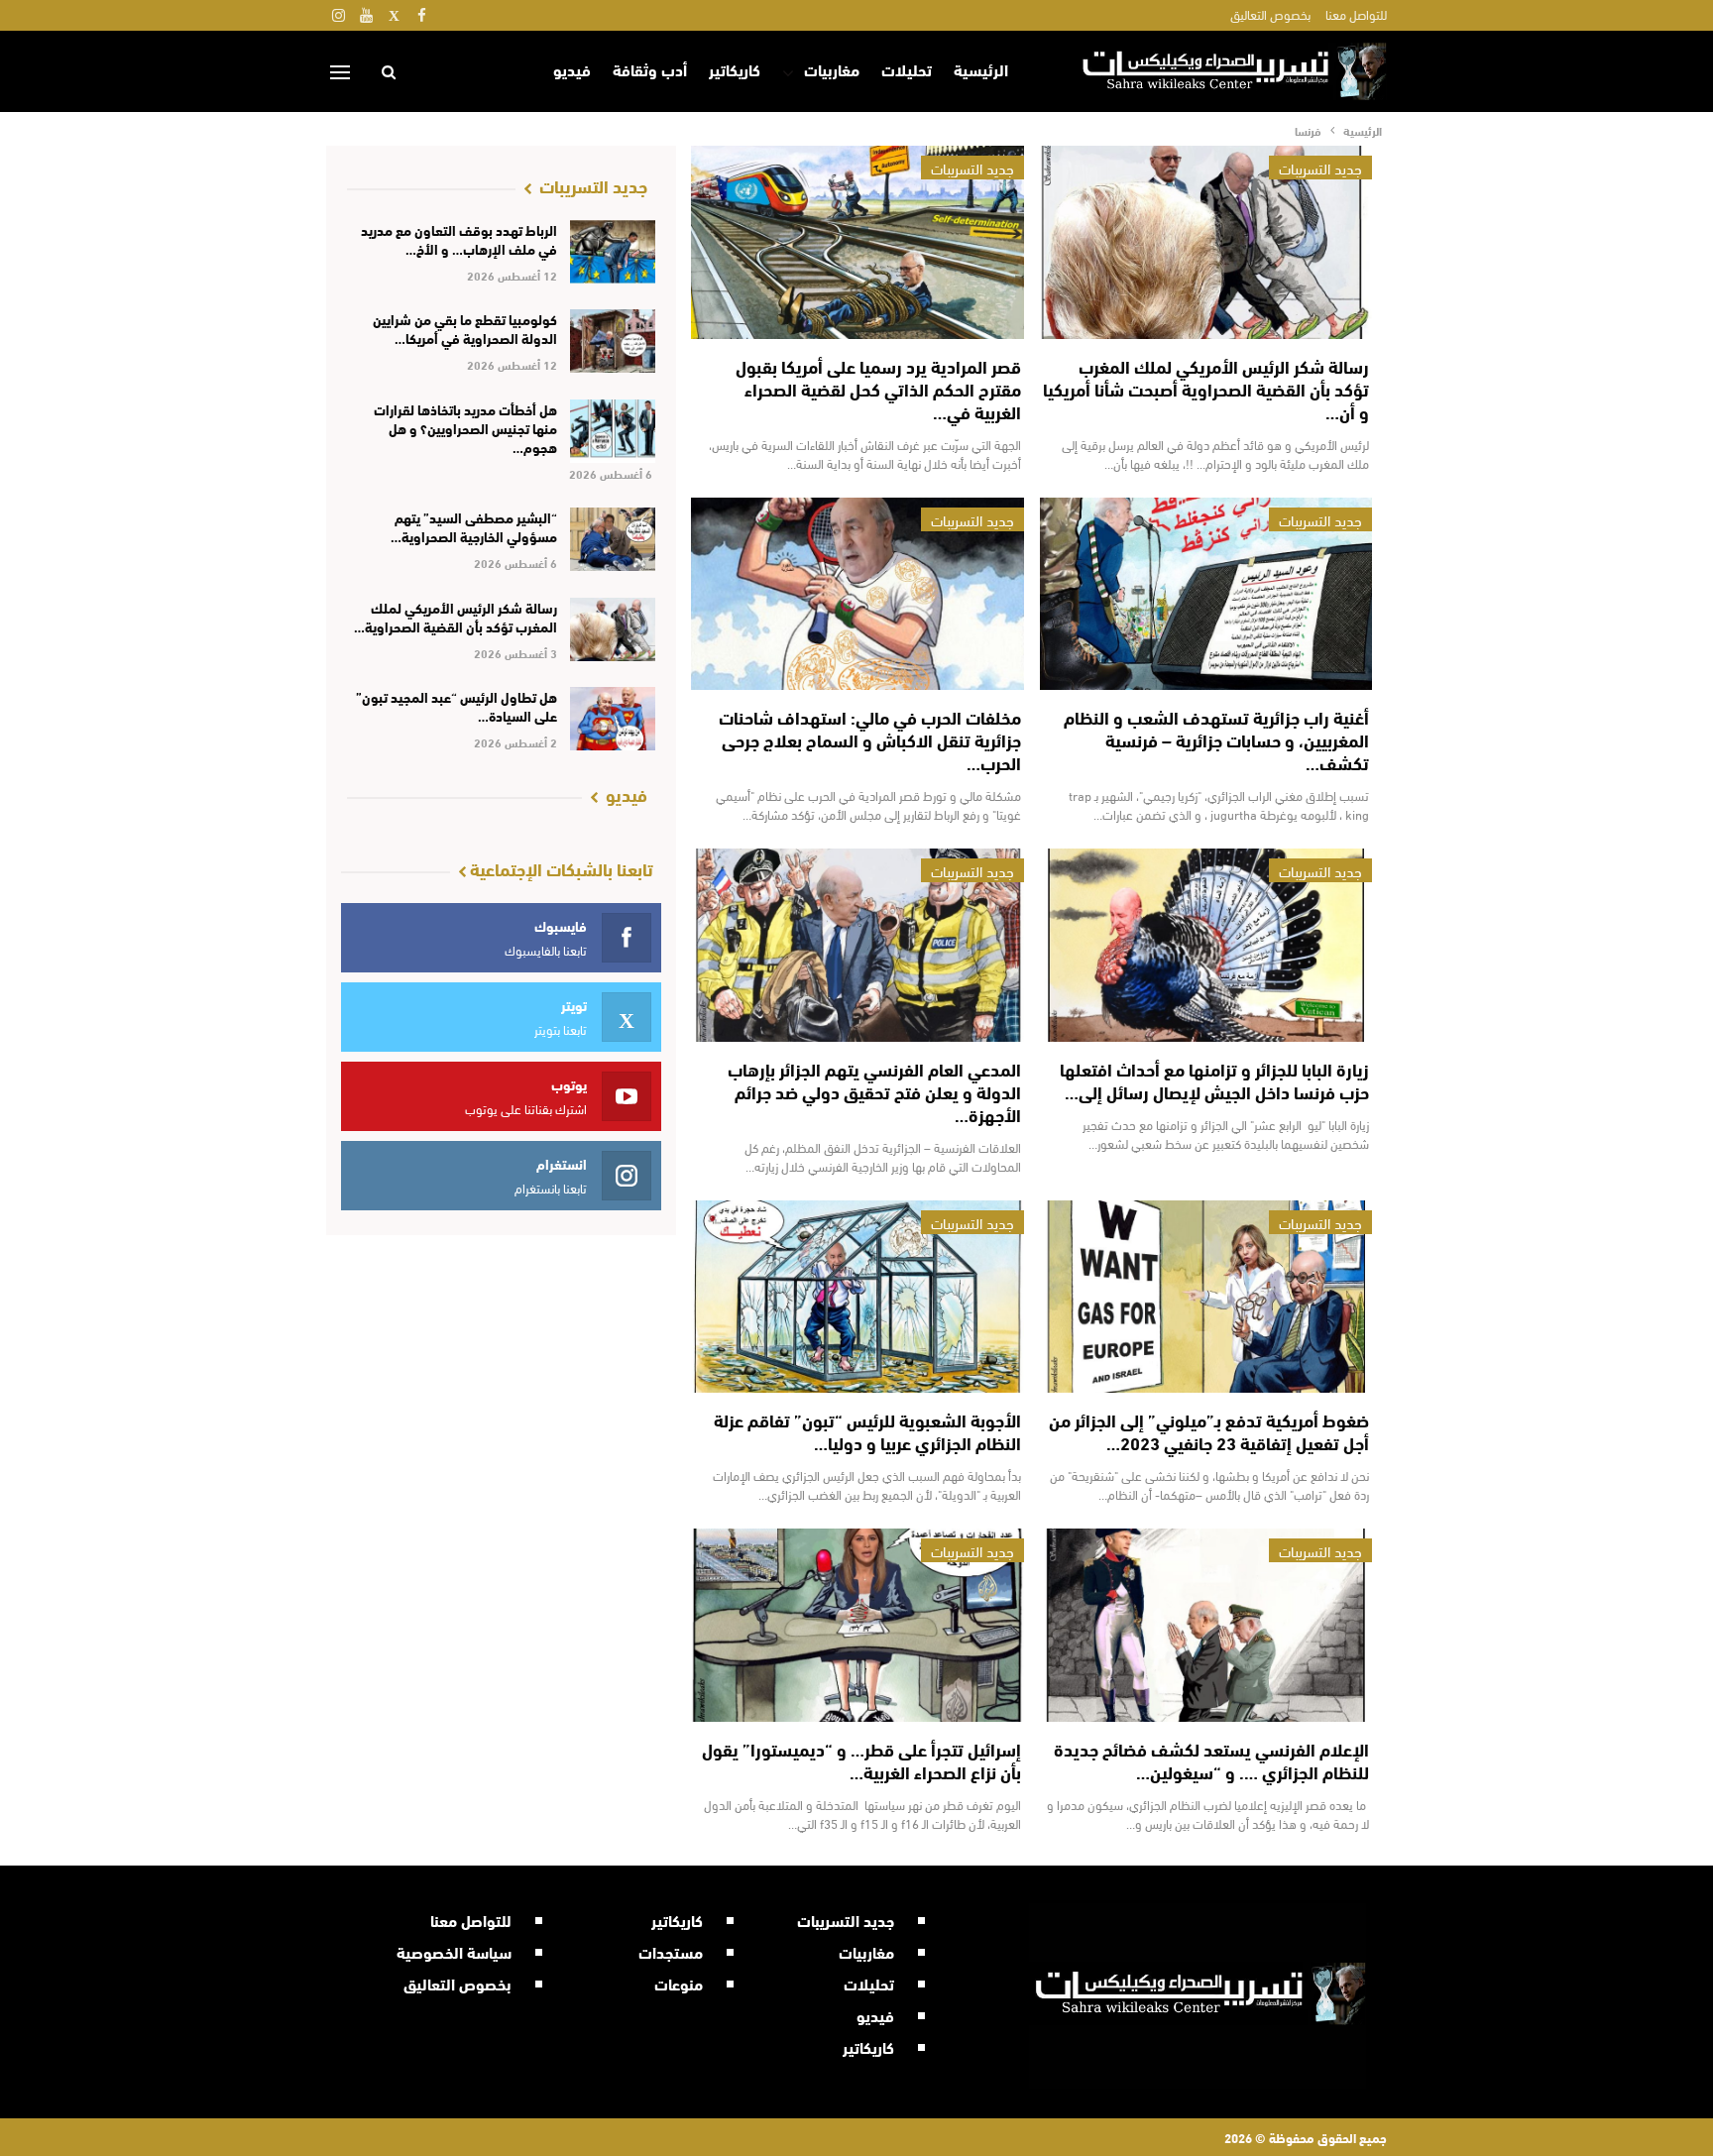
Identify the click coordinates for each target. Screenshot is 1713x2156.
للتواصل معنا (1356, 14)
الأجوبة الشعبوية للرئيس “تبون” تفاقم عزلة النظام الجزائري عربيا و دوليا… (867, 1431)
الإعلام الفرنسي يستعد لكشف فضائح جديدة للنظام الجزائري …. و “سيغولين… (1211, 1760)
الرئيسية (981, 69)
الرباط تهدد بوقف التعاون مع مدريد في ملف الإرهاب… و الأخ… (459, 239)
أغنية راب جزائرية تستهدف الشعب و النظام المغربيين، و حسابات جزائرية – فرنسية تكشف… (1216, 739)
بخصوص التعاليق (1270, 14)
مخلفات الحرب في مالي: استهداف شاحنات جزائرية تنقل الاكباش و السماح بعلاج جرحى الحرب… (870, 739)
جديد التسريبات (1320, 168)
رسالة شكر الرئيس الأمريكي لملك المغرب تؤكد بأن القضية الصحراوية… (456, 617)
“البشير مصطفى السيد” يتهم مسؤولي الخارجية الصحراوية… (474, 527)
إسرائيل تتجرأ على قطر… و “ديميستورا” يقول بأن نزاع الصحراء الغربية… (861, 1760)
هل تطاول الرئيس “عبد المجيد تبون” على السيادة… (457, 706)
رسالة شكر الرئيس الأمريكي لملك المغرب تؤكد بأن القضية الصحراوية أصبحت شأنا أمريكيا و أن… (1206, 389)
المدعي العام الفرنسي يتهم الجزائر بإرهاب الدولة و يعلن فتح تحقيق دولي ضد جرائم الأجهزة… (874, 1091)
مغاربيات (832, 69)
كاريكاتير (735, 69)
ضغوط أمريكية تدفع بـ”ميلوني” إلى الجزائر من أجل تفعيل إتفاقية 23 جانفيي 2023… (1209, 1431)
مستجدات (671, 1951)
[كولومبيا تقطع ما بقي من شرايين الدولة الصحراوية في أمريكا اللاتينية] (613, 341)
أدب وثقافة (650, 69)
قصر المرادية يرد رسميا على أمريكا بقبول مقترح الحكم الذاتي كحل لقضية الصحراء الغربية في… (878, 389)
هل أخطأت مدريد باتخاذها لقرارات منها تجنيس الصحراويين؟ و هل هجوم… (465, 428)
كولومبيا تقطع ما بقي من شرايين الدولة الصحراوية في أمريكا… (465, 329)
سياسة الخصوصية (454, 1951)
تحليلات (907, 69)
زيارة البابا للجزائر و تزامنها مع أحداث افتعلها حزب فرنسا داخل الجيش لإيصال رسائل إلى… (1214, 1080)
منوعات (679, 1983)
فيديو (572, 69)
